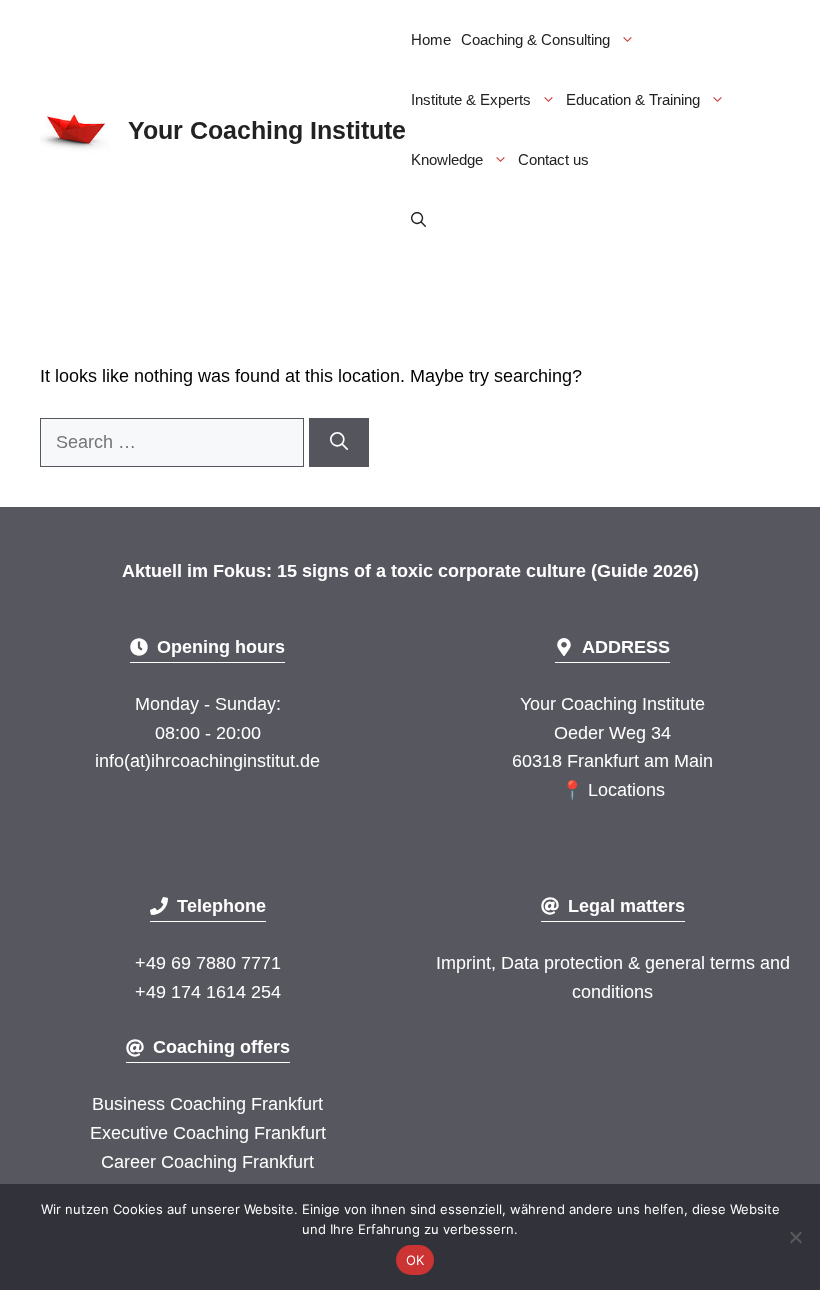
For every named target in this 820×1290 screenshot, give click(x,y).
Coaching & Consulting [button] (535, 39)
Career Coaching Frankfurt (207, 1162)
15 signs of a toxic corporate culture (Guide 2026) (488, 571)
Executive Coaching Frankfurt (208, 1133)
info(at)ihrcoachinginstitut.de (207, 761)
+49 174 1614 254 (208, 992)
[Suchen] (339, 442)
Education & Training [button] (633, 99)
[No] (795, 1237)
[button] (418, 220)
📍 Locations (613, 790)
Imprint (463, 963)
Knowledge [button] (447, 159)
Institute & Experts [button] (471, 99)
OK (415, 1260)
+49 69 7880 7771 (208, 963)
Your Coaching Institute (267, 130)
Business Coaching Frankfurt (207, 1104)
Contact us (553, 159)
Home (431, 39)
